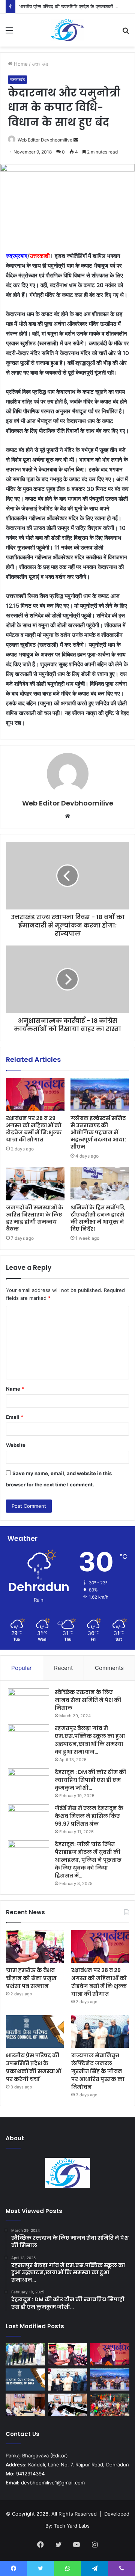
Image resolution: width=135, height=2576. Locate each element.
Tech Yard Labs (72, 2526)
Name (15, 1389)
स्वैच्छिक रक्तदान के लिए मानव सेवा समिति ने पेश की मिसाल (88, 1700)
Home (20, 64)
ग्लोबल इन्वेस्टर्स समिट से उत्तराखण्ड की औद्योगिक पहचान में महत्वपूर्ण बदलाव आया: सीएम (98, 1132)
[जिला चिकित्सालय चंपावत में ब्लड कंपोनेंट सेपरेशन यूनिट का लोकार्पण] (25, 2405)
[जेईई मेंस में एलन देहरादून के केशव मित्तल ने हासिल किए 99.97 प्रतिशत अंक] (28, 1818)
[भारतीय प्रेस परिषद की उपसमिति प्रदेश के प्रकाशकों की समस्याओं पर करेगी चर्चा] (35, 2032)
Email (15, 1417)
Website (16, 1445)
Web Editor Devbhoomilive (45, 140)
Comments (109, 1668)
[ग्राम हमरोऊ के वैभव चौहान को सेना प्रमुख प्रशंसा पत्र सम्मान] (35, 1946)
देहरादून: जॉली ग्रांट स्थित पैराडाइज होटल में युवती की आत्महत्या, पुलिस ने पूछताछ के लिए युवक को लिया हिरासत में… (88, 1860)
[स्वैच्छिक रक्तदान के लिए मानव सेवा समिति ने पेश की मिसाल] (28, 1702)
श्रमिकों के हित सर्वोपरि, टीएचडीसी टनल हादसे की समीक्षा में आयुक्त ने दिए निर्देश (98, 1218)
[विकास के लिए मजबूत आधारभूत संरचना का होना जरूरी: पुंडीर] (25, 2354)
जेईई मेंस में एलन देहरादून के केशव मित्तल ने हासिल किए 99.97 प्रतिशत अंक (89, 1816)
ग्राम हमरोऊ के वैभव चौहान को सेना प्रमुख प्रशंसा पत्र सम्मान (31, 1978)
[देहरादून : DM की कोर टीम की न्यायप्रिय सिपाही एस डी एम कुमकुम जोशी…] (28, 1782)
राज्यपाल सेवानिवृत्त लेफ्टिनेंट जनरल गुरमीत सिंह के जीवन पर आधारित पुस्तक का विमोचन (98, 2071)
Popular (22, 1668)
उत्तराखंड (40, 64)
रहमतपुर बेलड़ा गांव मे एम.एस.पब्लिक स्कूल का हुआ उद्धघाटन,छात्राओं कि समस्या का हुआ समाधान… (90, 1740)
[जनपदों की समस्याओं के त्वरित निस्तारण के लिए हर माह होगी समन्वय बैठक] (35, 1184)
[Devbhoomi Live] (67, 30)
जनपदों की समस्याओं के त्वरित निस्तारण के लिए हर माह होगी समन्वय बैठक (35, 1218)
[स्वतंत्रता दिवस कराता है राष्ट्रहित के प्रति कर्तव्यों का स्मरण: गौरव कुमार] (110, 2405)
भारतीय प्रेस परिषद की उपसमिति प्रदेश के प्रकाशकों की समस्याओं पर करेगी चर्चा (34, 2067)
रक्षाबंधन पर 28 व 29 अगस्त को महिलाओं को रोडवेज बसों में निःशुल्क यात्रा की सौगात (34, 1129)
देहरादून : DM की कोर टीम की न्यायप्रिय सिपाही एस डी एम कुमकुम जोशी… (90, 1780)
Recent (63, 1668)
